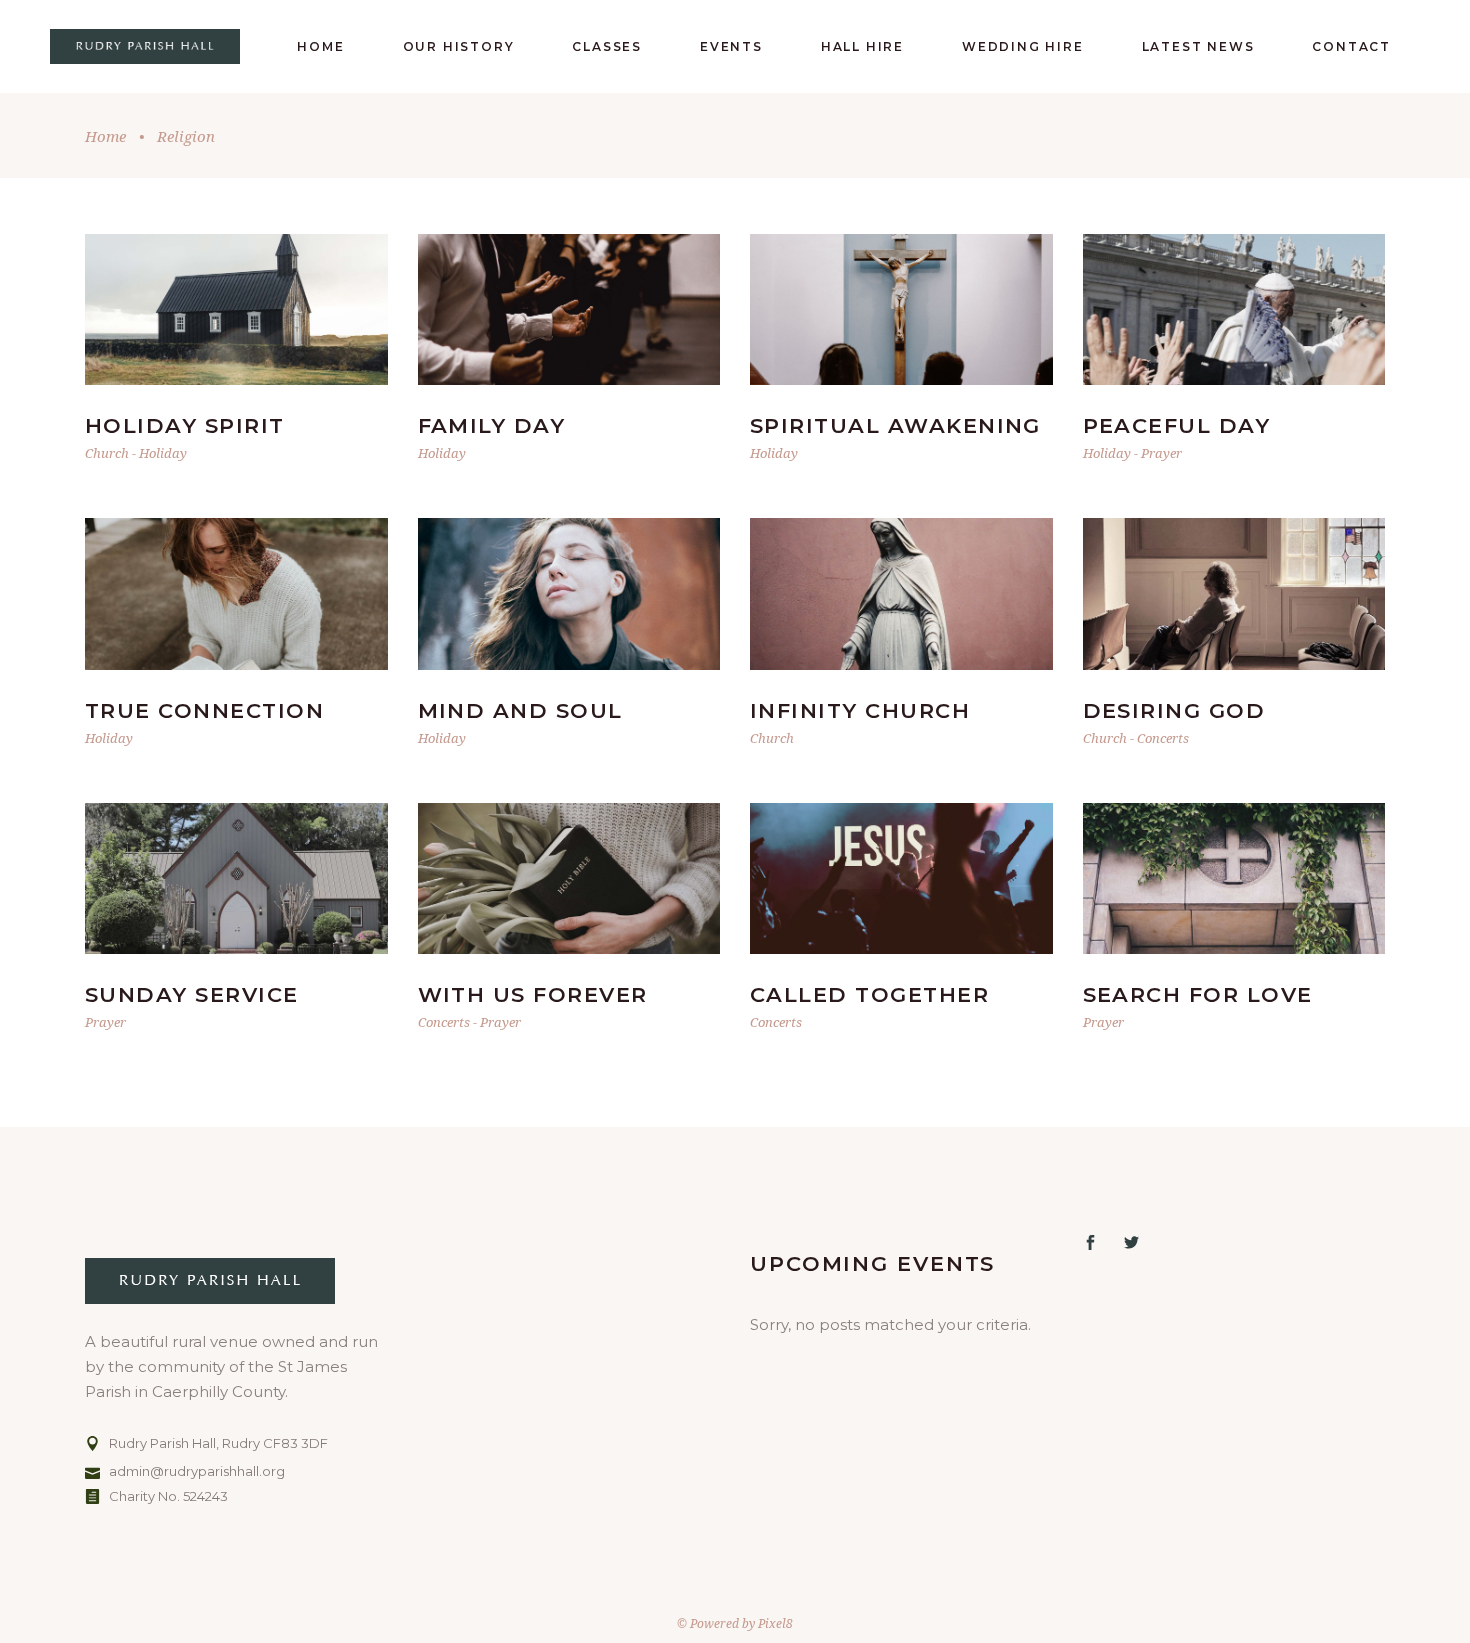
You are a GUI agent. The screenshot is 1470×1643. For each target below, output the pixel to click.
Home (105, 136)
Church (107, 453)
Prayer (1161, 453)
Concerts (1163, 738)
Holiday (163, 453)
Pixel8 (775, 1623)
